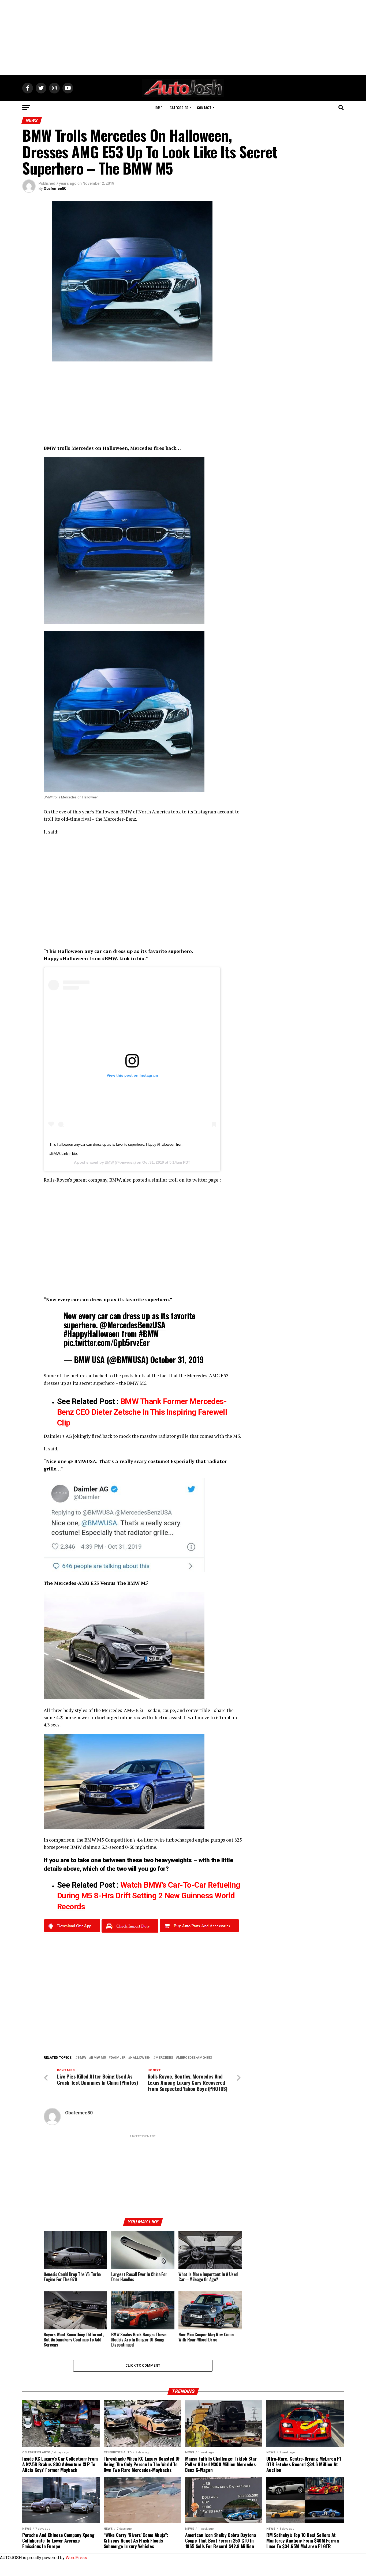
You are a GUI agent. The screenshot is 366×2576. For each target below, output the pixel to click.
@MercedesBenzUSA (132, 1325)
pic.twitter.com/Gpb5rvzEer (107, 1342)
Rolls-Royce (56, 1180)
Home (158, 108)
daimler (118, 2058)
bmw (82, 2058)
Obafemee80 (55, 188)
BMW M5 (137, 1383)
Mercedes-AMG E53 (208, 1376)
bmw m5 (98, 2058)
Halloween (140, 2058)
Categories (179, 108)
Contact (204, 108)
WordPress (76, 2558)
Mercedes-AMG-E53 (195, 2058)
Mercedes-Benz (120, 819)
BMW (126, 812)
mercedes (164, 2058)
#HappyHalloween (91, 1334)
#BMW (149, 1334)
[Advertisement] (183, 37)
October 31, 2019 (177, 1359)
